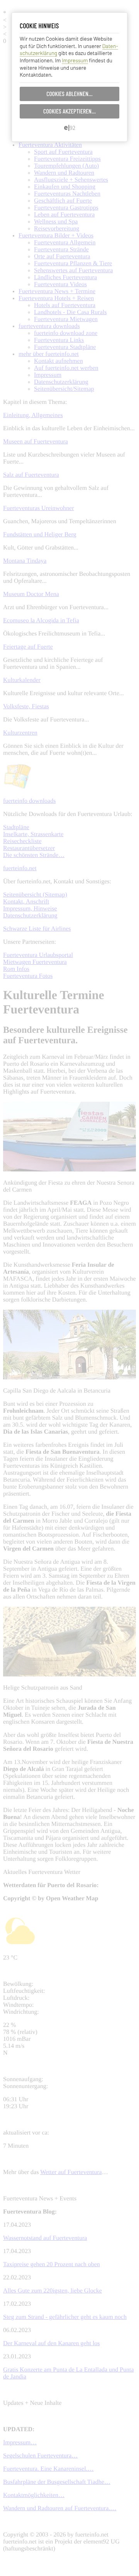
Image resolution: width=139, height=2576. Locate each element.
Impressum (75, 60)
